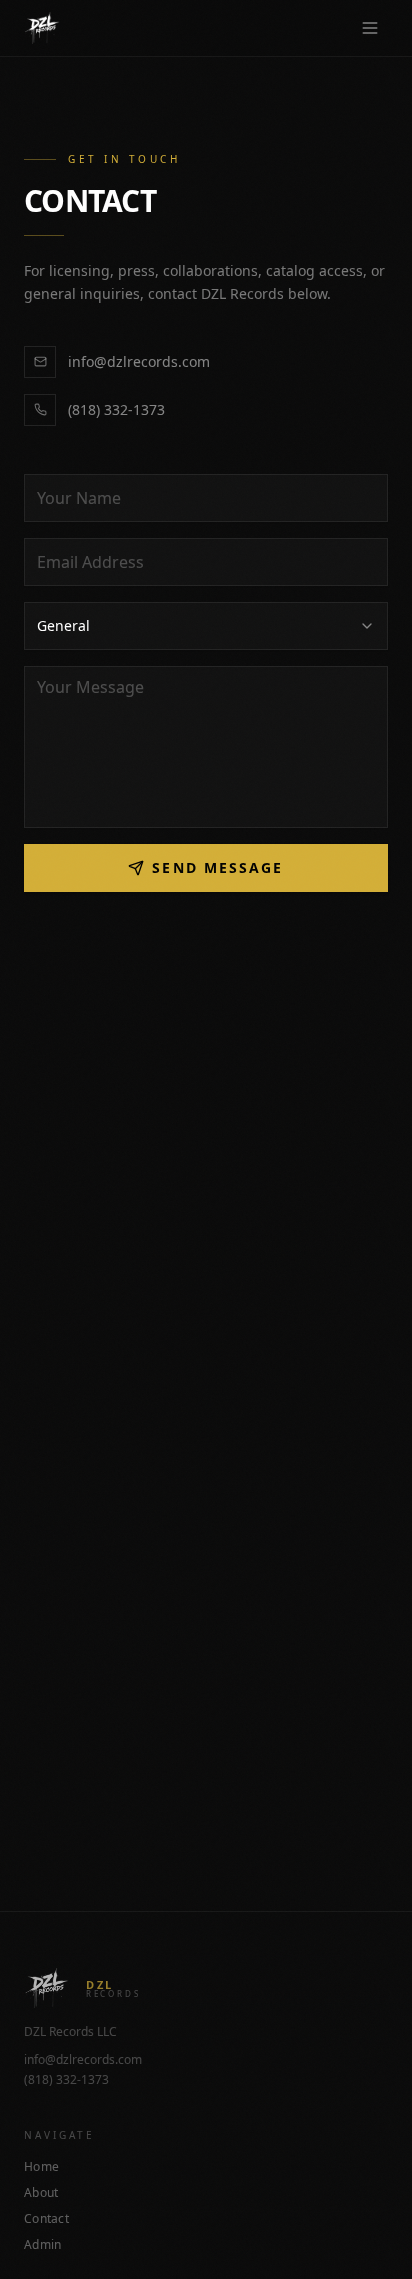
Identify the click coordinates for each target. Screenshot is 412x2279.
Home (41, 2167)
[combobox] (206, 626)
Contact (46, 2219)
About (41, 2193)
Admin (43, 2245)
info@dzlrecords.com (139, 361)
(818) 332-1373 (116, 409)
